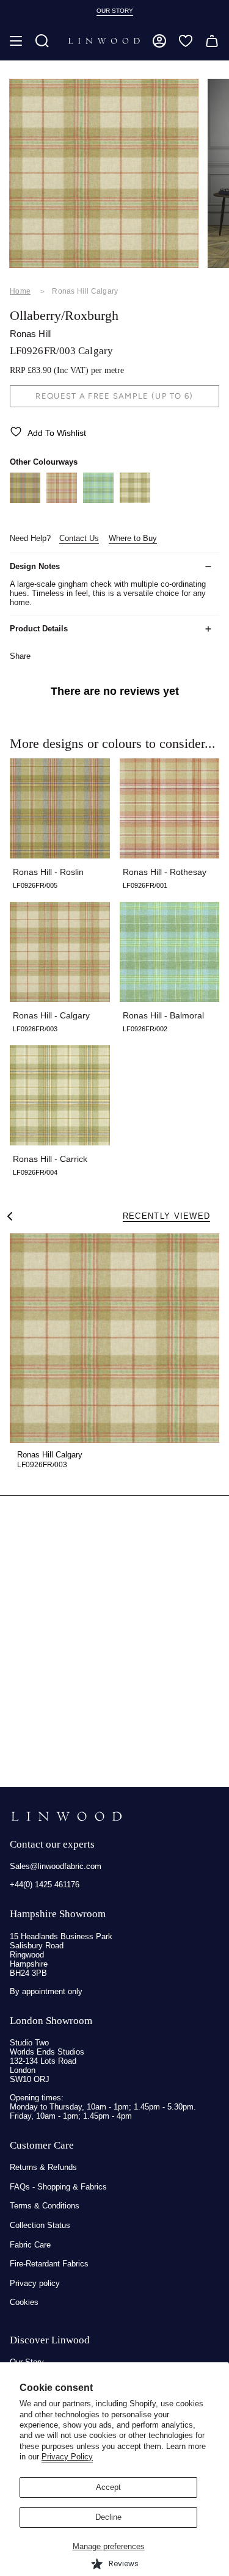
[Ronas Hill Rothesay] (62, 500)
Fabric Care (30, 2245)
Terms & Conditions (45, 2206)
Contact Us (79, 538)
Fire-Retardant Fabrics (49, 2264)
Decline (108, 2517)
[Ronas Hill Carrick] (135, 500)
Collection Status (40, 2225)
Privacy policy (35, 2283)
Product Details (39, 629)
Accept (108, 2487)
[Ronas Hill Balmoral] (98, 500)
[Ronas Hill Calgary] (114, 1338)
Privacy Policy (67, 2457)
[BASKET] (212, 41)
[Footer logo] (66, 1816)
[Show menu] (16, 41)
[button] (42, 41)
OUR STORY (115, 11)
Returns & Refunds (43, 2167)
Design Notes (35, 566)
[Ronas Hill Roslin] (25, 500)
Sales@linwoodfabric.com (56, 1866)
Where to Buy (133, 538)
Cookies (24, 2302)
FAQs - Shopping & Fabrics (58, 2187)
